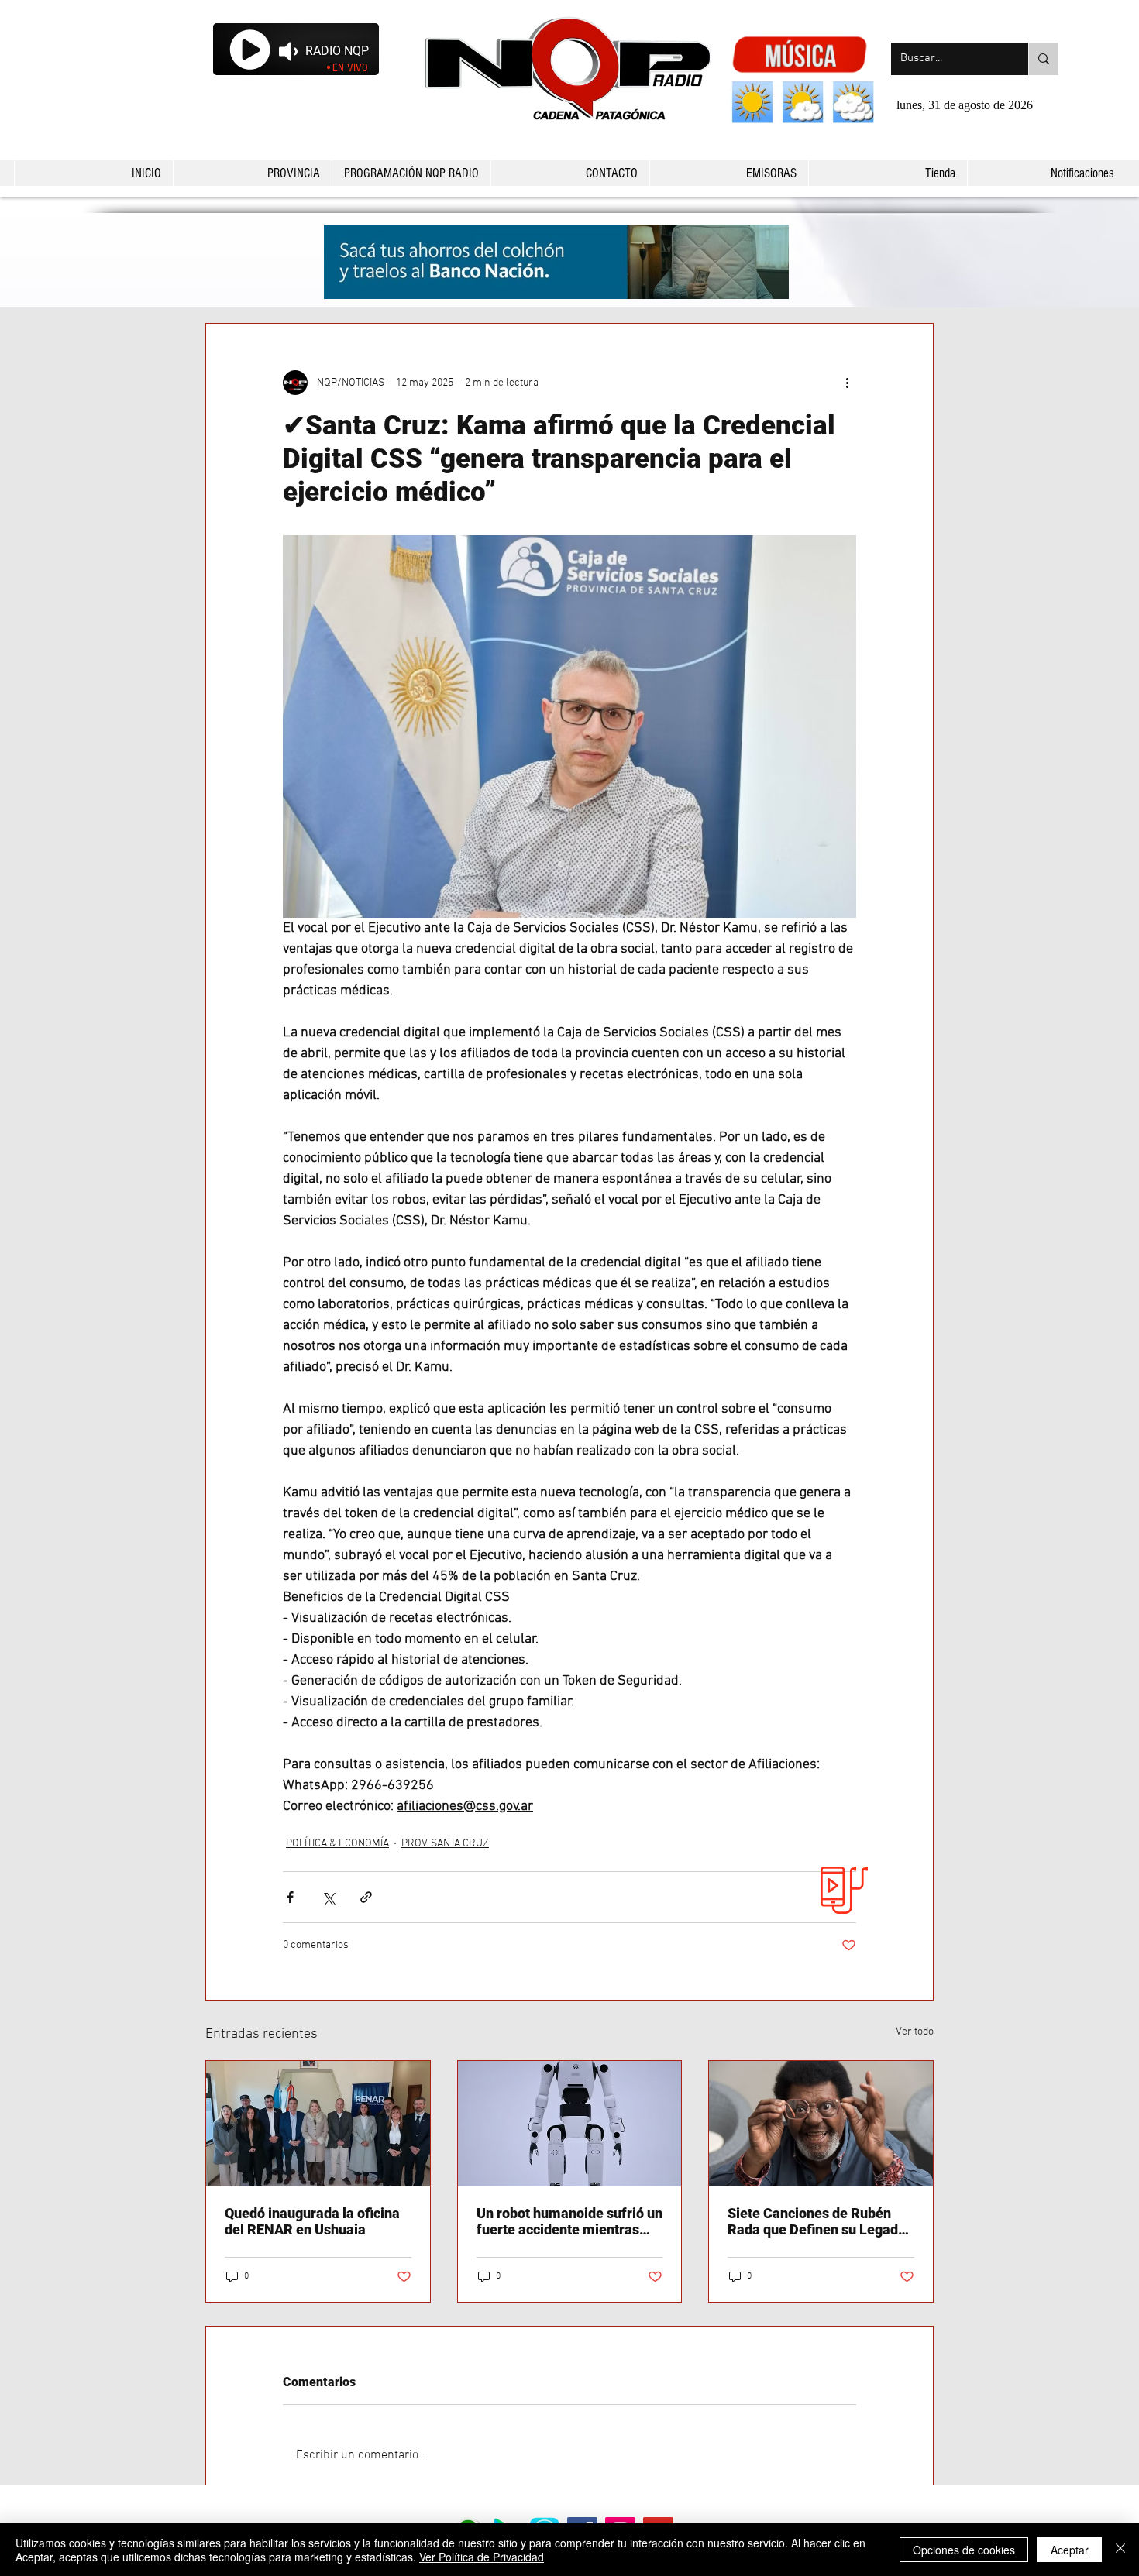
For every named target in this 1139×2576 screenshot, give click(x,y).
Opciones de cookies (964, 2550)
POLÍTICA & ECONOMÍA (337, 1844)
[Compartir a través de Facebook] (290, 1897)
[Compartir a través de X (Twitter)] (328, 1897)
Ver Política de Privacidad (482, 2557)
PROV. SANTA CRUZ (445, 1844)
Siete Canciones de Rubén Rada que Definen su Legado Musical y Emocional (817, 2221)
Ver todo (915, 2032)
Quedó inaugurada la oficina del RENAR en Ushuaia (312, 2221)
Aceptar (1070, 2550)
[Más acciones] (847, 383)
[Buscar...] (1043, 59)
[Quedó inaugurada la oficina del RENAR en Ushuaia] (318, 2124)
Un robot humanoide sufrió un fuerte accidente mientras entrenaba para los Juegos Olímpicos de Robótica (569, 2221)
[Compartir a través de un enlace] (366, 1897)
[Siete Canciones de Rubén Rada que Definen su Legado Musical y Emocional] (821, 2124)
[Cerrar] (1120, 2550)
